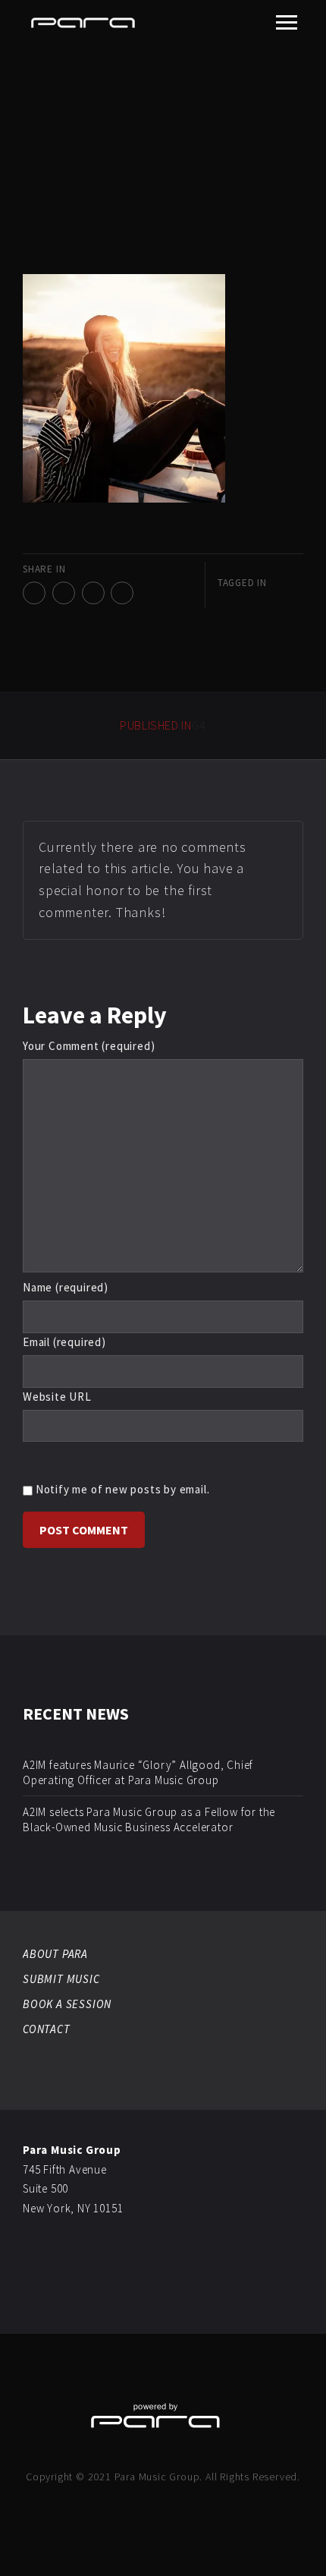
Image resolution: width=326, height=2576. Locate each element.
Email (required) (64, 1342)
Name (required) (66, 1287)
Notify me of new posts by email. (123, 1489)
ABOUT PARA (55, 1954)
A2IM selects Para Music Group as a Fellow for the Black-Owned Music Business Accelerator (149, 1819)
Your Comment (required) (89, 1046)
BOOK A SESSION (67, 2004)
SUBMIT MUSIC (61, 1979)
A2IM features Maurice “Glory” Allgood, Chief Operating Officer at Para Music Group (138, 1772)
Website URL (57, 1397)
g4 (163, 725)
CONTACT (47, 2029)
